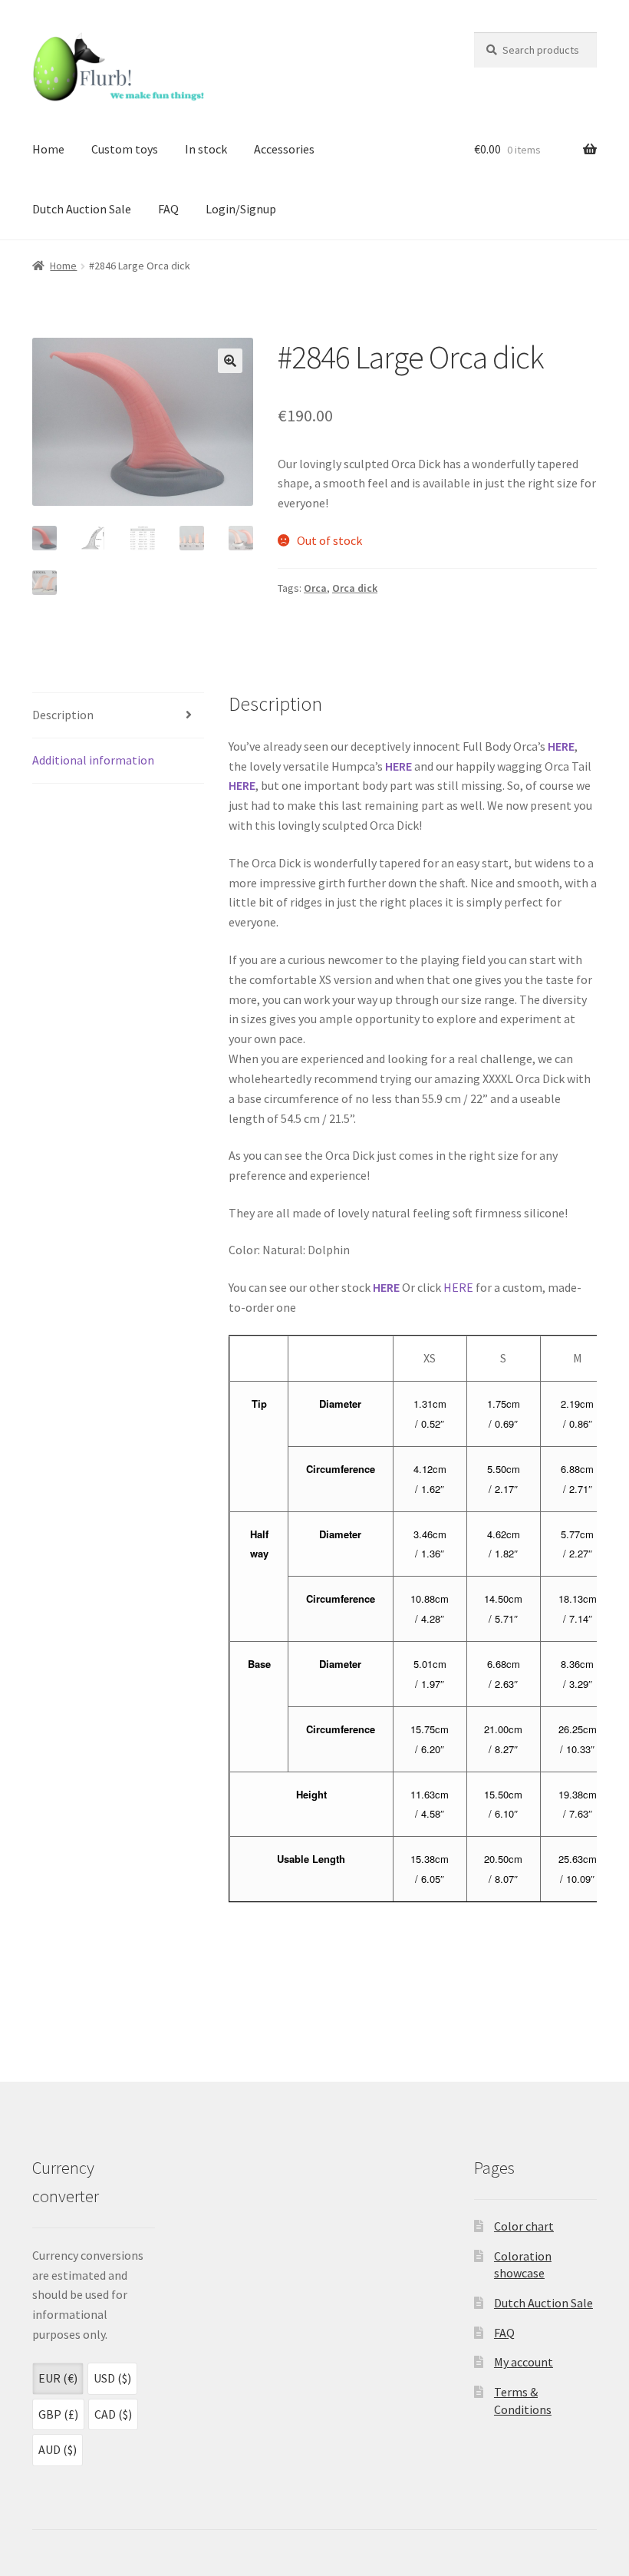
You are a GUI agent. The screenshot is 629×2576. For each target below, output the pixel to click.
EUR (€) (58, 2378)
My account (524, 2362)
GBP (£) (58, 2414)
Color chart (524, 2226)
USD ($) (112, 2378)
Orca (315, 588)
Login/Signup (241, 209)
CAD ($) (113, 2414)
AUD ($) (58, 2449)
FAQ (168, 209)
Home (48, 149)
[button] (230, 361)
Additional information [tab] (93, 760)
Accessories (284, 149)
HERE (561, 746)
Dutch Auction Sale (82, 209)
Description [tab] (63, 715)
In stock (206, 149)
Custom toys (125, 149)
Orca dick (355, 588)
